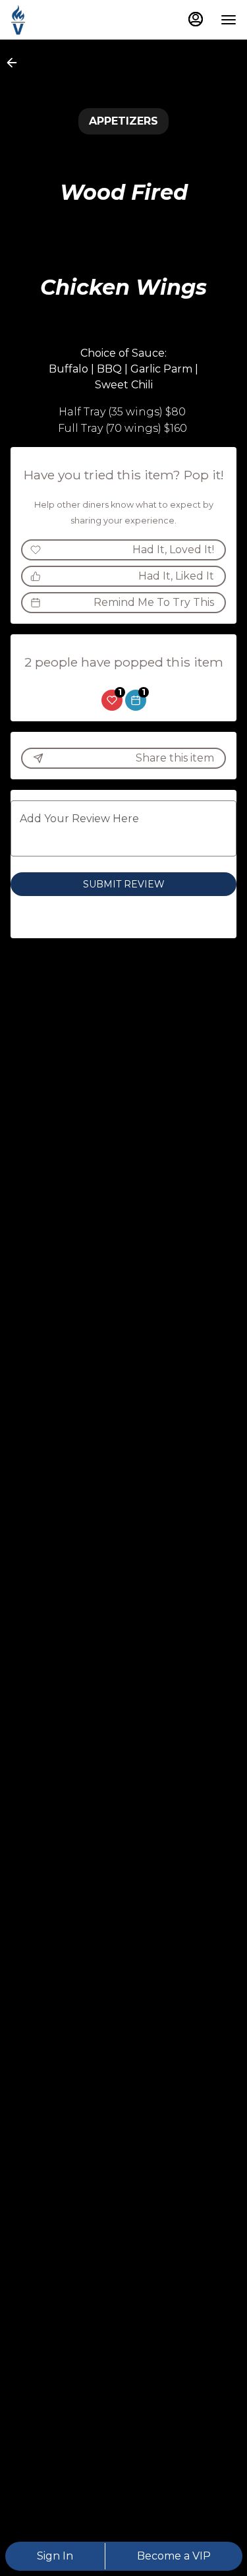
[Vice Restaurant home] (70, 20)
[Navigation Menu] (229, 20)
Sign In (55, 2556)
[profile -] (196, 19)
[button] (16, 63)
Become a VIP (174, 2556)
